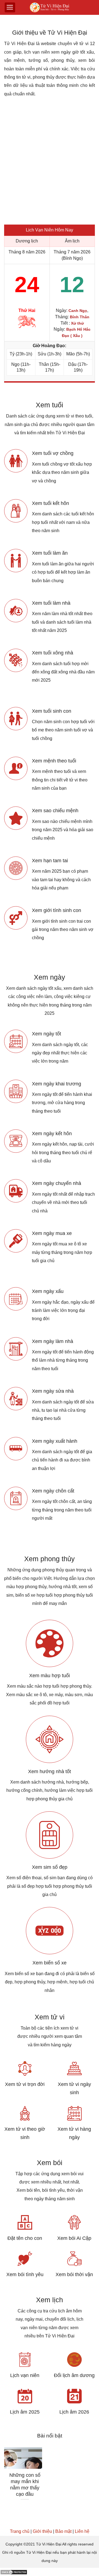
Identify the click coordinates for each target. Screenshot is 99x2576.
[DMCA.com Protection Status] (14, 2572)
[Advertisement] (50, 164)
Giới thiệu (42, 2531)
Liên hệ (82, 2531)
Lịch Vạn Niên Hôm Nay (50, 230)
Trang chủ (20, 2531)
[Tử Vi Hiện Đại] (50, 8)
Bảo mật (63, 2531)
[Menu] (10, 7)
